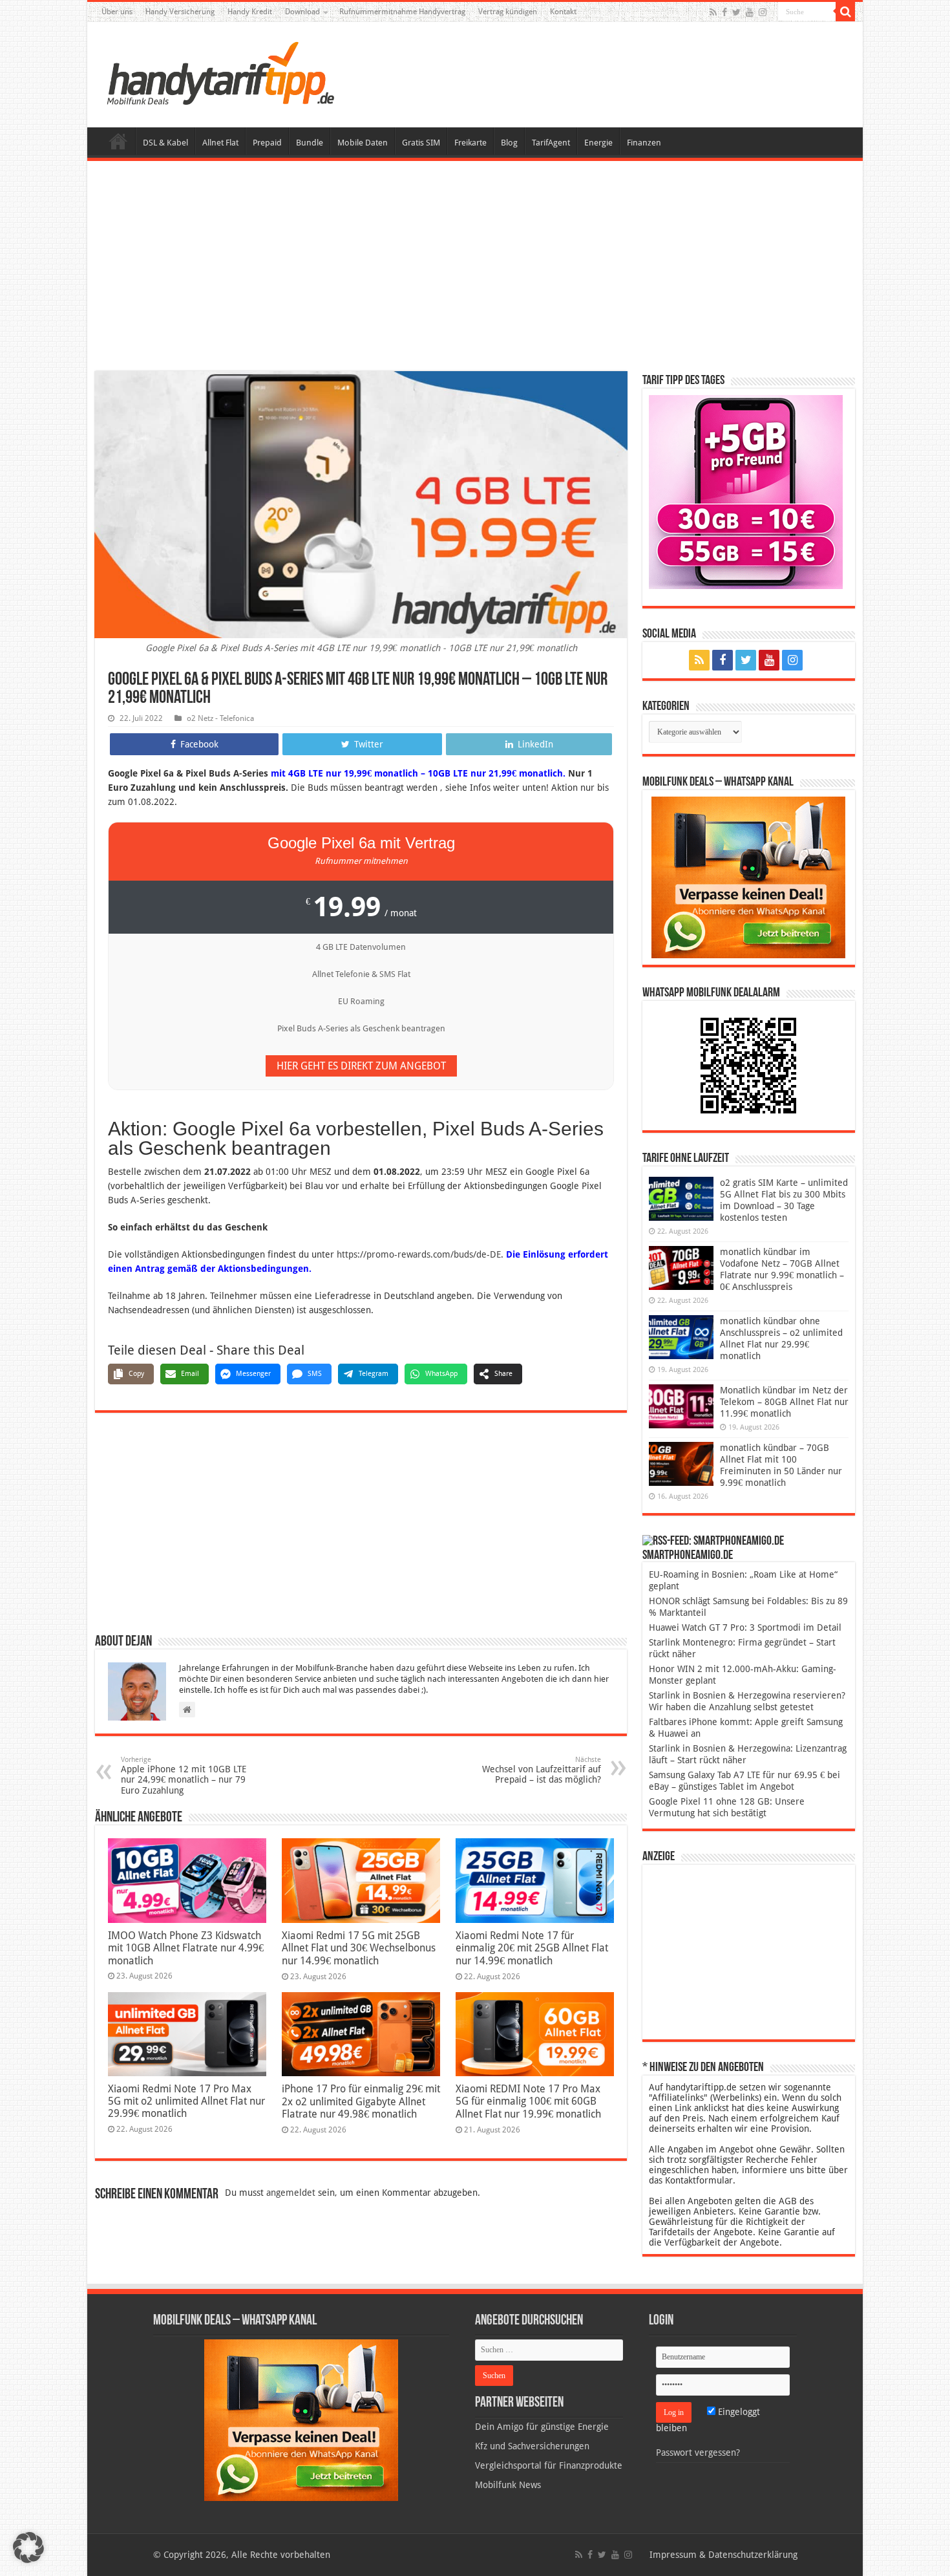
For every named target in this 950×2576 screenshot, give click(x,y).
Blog (509, 143)
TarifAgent (551, 143)
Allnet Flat (220, 143)
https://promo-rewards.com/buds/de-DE (419, 1254)
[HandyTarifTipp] (220, 72)
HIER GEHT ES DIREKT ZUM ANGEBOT (361, 1066)
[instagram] (763, 12)
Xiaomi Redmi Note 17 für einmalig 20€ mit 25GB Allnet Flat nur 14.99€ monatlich (532, 1948)
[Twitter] (736, 12)
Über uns (117, 12)
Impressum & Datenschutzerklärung (723, 2555)
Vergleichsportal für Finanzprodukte (549, 2465)
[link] (748, 877)
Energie (598, 143)
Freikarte (470, 143)
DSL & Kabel (165, 143)
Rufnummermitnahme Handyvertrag (402, 12)
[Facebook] (724, 12)
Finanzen (644, 143)
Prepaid (267, 143)
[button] (845, 12)
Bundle (310, 143)
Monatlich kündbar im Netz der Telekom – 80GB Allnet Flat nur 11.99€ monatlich (784, 1402)
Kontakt (563, 12)
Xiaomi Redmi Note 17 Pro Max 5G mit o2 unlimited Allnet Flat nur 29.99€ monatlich (186, 2101)
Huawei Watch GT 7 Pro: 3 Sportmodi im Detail (745, 1627)
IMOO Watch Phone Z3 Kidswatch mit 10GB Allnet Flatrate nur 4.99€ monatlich (186, 1948)
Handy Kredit (250, 12)
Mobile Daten (363, 143)
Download (302, 12)
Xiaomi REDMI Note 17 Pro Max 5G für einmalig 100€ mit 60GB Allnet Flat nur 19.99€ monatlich (528, 2101)
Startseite (118, 141)
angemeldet (291, 2193)
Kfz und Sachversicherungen (532, 2446)
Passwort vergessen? (698, 2453)
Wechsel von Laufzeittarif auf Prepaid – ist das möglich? (542, 1770)
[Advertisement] (475, 268)
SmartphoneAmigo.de (688, 1556)
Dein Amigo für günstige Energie (542, 2427)
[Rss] (713, 12)
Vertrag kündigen (508, 12)
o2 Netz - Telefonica (220, 718)
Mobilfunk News (508, 2485)
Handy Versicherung (180, 12)
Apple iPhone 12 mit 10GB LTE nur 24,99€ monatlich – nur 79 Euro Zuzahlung (184, 1776)
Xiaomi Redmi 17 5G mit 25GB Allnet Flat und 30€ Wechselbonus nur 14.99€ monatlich (359, 1948)
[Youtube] (750, 12)
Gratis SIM (421, 143)
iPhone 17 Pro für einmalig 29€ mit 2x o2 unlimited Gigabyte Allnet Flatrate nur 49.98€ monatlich (361, 2101)
